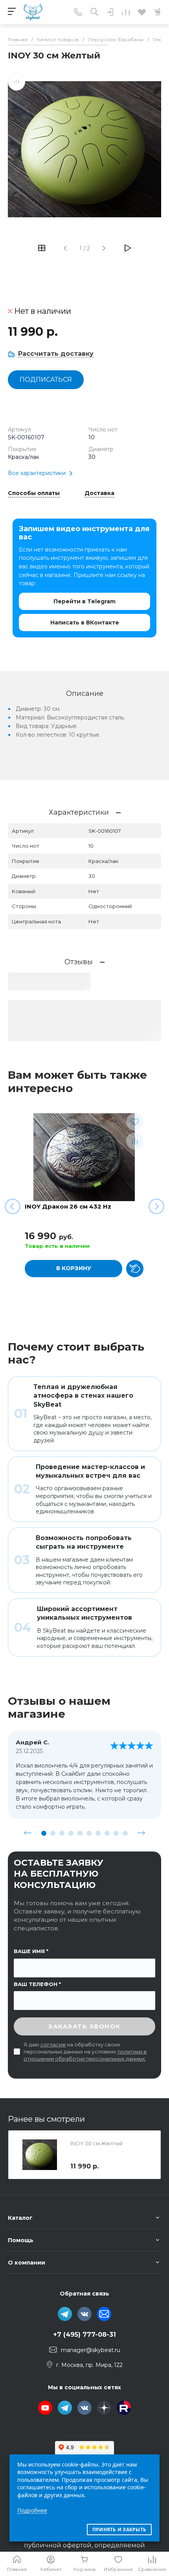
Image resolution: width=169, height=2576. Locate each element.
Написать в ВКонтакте (85, 623)
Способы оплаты (34, 493)
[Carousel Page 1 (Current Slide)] (44, 1833)
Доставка (99, 493)
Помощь (21, 2240)
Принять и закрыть (119, 2530)
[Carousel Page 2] (53, 1833)
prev (28, 1833)
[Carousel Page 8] (107, 1833)
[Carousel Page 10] (125, 1833)
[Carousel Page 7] (98, 1833)
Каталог (20, 2218)
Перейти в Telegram (84, 601)
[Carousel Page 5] (80, 1833)
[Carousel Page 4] (71, 1833)
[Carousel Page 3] (62, 1833)
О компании (27, 2263)
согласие (53, 2044)
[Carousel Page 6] (89, 1833)
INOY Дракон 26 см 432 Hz (68, 1206)
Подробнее (32, 2510)
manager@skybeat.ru (91, 2350)
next (141, 1833)
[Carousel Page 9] (116, 1833)
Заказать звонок (84, 2026)
